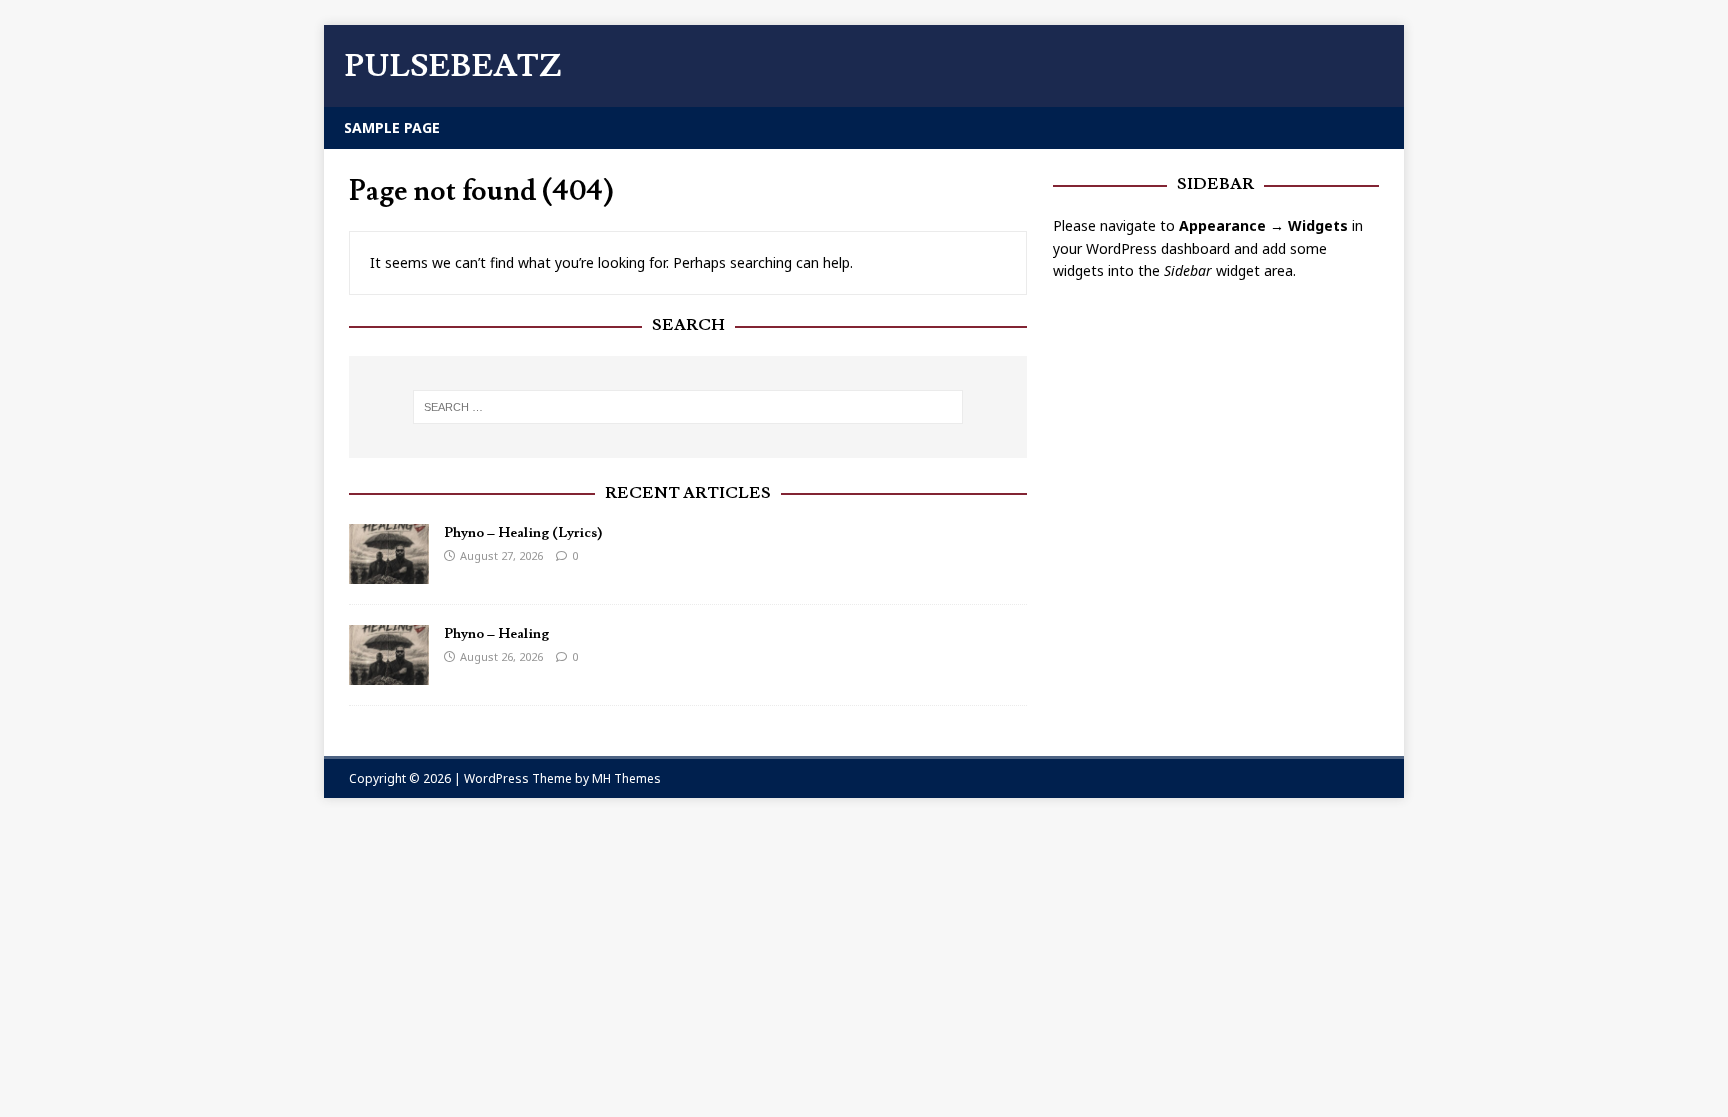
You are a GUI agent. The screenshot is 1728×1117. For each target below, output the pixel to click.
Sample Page (392, 127)
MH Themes (626, 778)
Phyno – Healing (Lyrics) (523, 533)
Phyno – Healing (496, 634)
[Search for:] (688, 407)
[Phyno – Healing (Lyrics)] (389, 571)
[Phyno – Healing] (389, 672)
